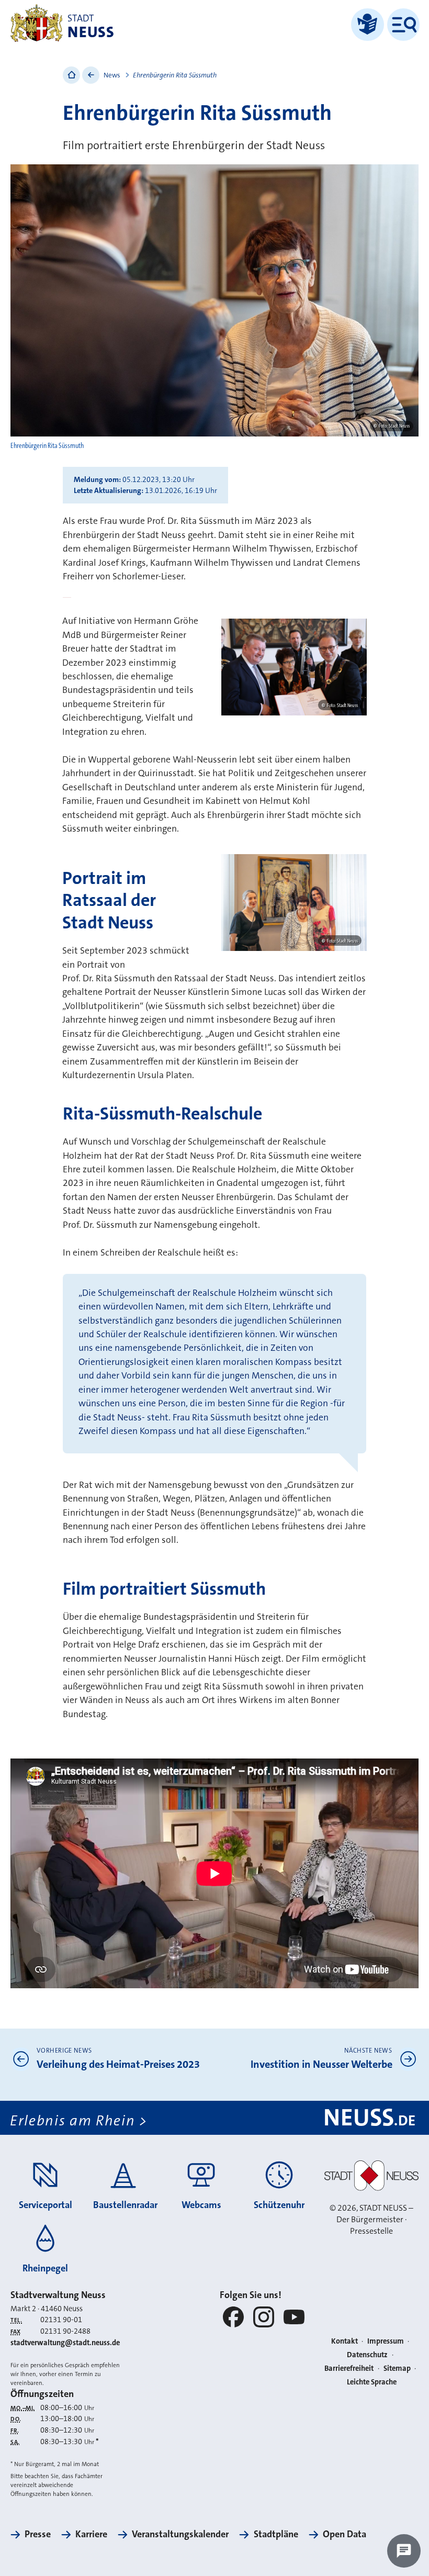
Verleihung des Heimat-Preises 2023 (118, 2064)
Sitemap (397, 2368)
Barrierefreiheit (349, 2368)
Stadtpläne (276, 2534)
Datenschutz (367, 2355)
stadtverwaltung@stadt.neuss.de (65, 2343)
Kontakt (345, 2341)
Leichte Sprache (372, 2382)
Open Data (345, 2534)
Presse (38, 2534)
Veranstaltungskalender (180, 2534)
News (112, 75)
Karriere (91, 2534)
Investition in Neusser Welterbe (321, 2064)
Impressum (386, 2341)
